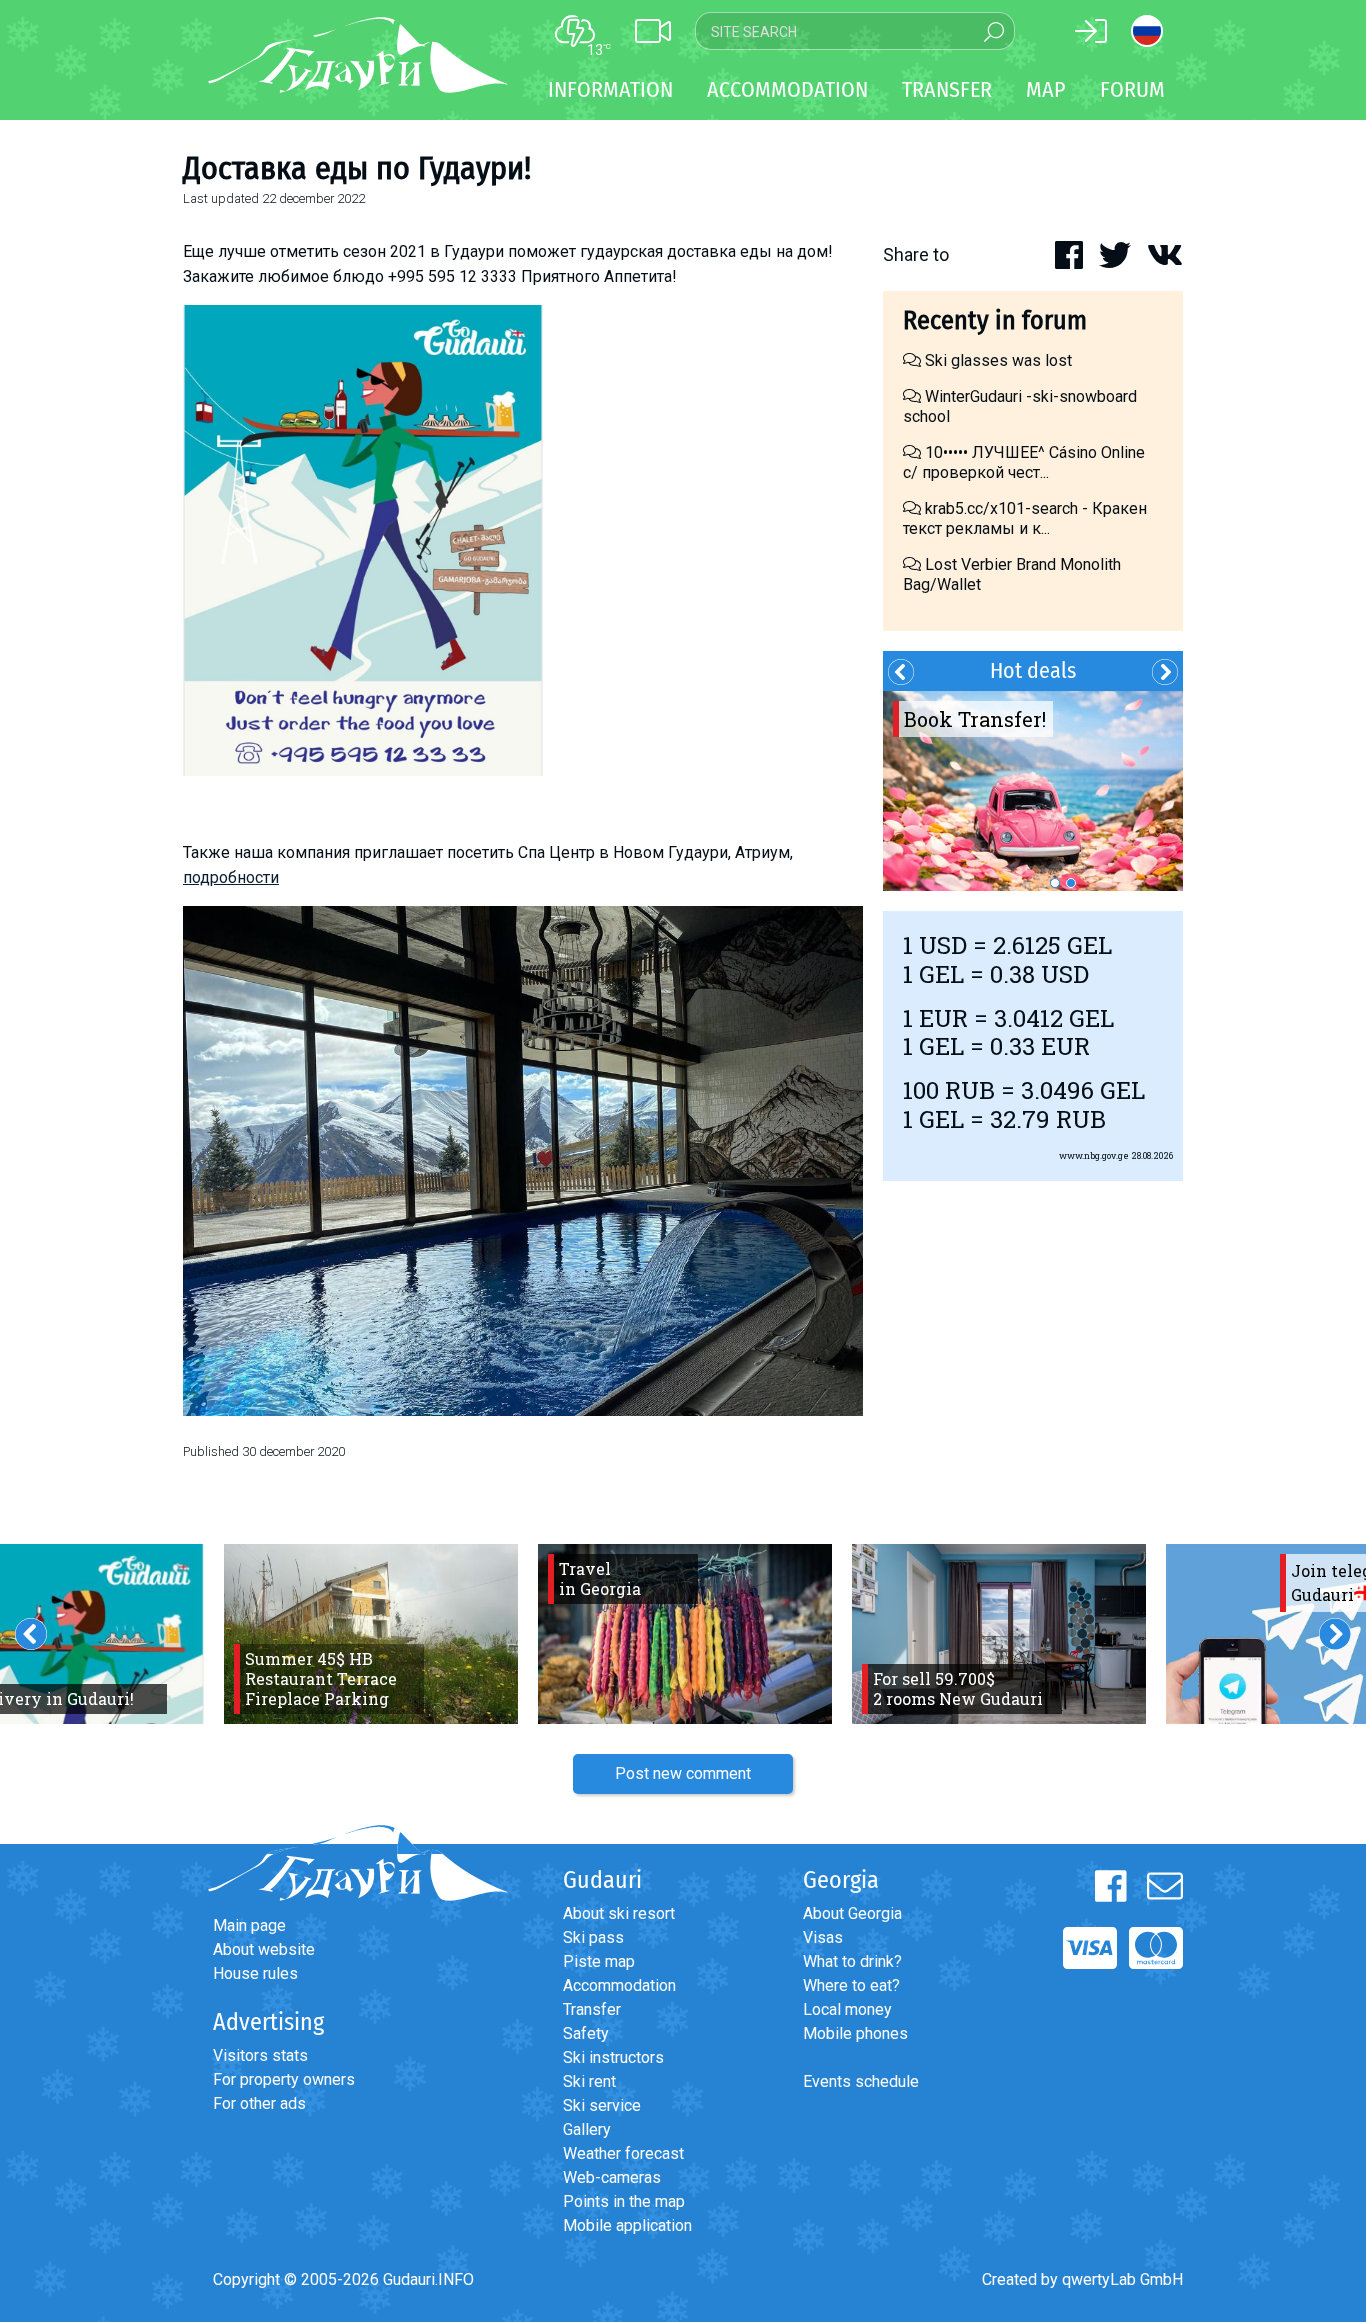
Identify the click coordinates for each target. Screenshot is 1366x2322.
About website (264, 1949)
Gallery (587, 2129)
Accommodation (619, 1985)
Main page (249, 1925)
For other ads (259, 2103)
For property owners (284, 2079)
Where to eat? (851, 1985)
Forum (1132, 89)
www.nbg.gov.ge (1094, 1155)
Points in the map (624, 2201)
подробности (231, 877)
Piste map (599, 1961)
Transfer (592, 2009)
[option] (1033, 791)
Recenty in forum (995, 320)
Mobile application (627, 2225)
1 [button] (1055, 883)
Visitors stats (260, 2055)
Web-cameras (612, 2177)
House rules (255, 1973)
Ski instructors (613, 2057)
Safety (586, 2033)
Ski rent (589, 2081)
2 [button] (1071, 883)
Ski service (602, 2105)
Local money (847, 2009)
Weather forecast (623, 2153)
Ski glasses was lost (996, 360)
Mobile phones (855, 2033)
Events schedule (861, 2081)
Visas (823, 1937)
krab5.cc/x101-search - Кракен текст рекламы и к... (1025, 518)
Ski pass (593, 1937)
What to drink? (852, 1961)
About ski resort (619, 1913)
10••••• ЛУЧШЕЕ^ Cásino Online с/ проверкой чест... (1024, 462)
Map (1046, 89)
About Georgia (852, 1913)
